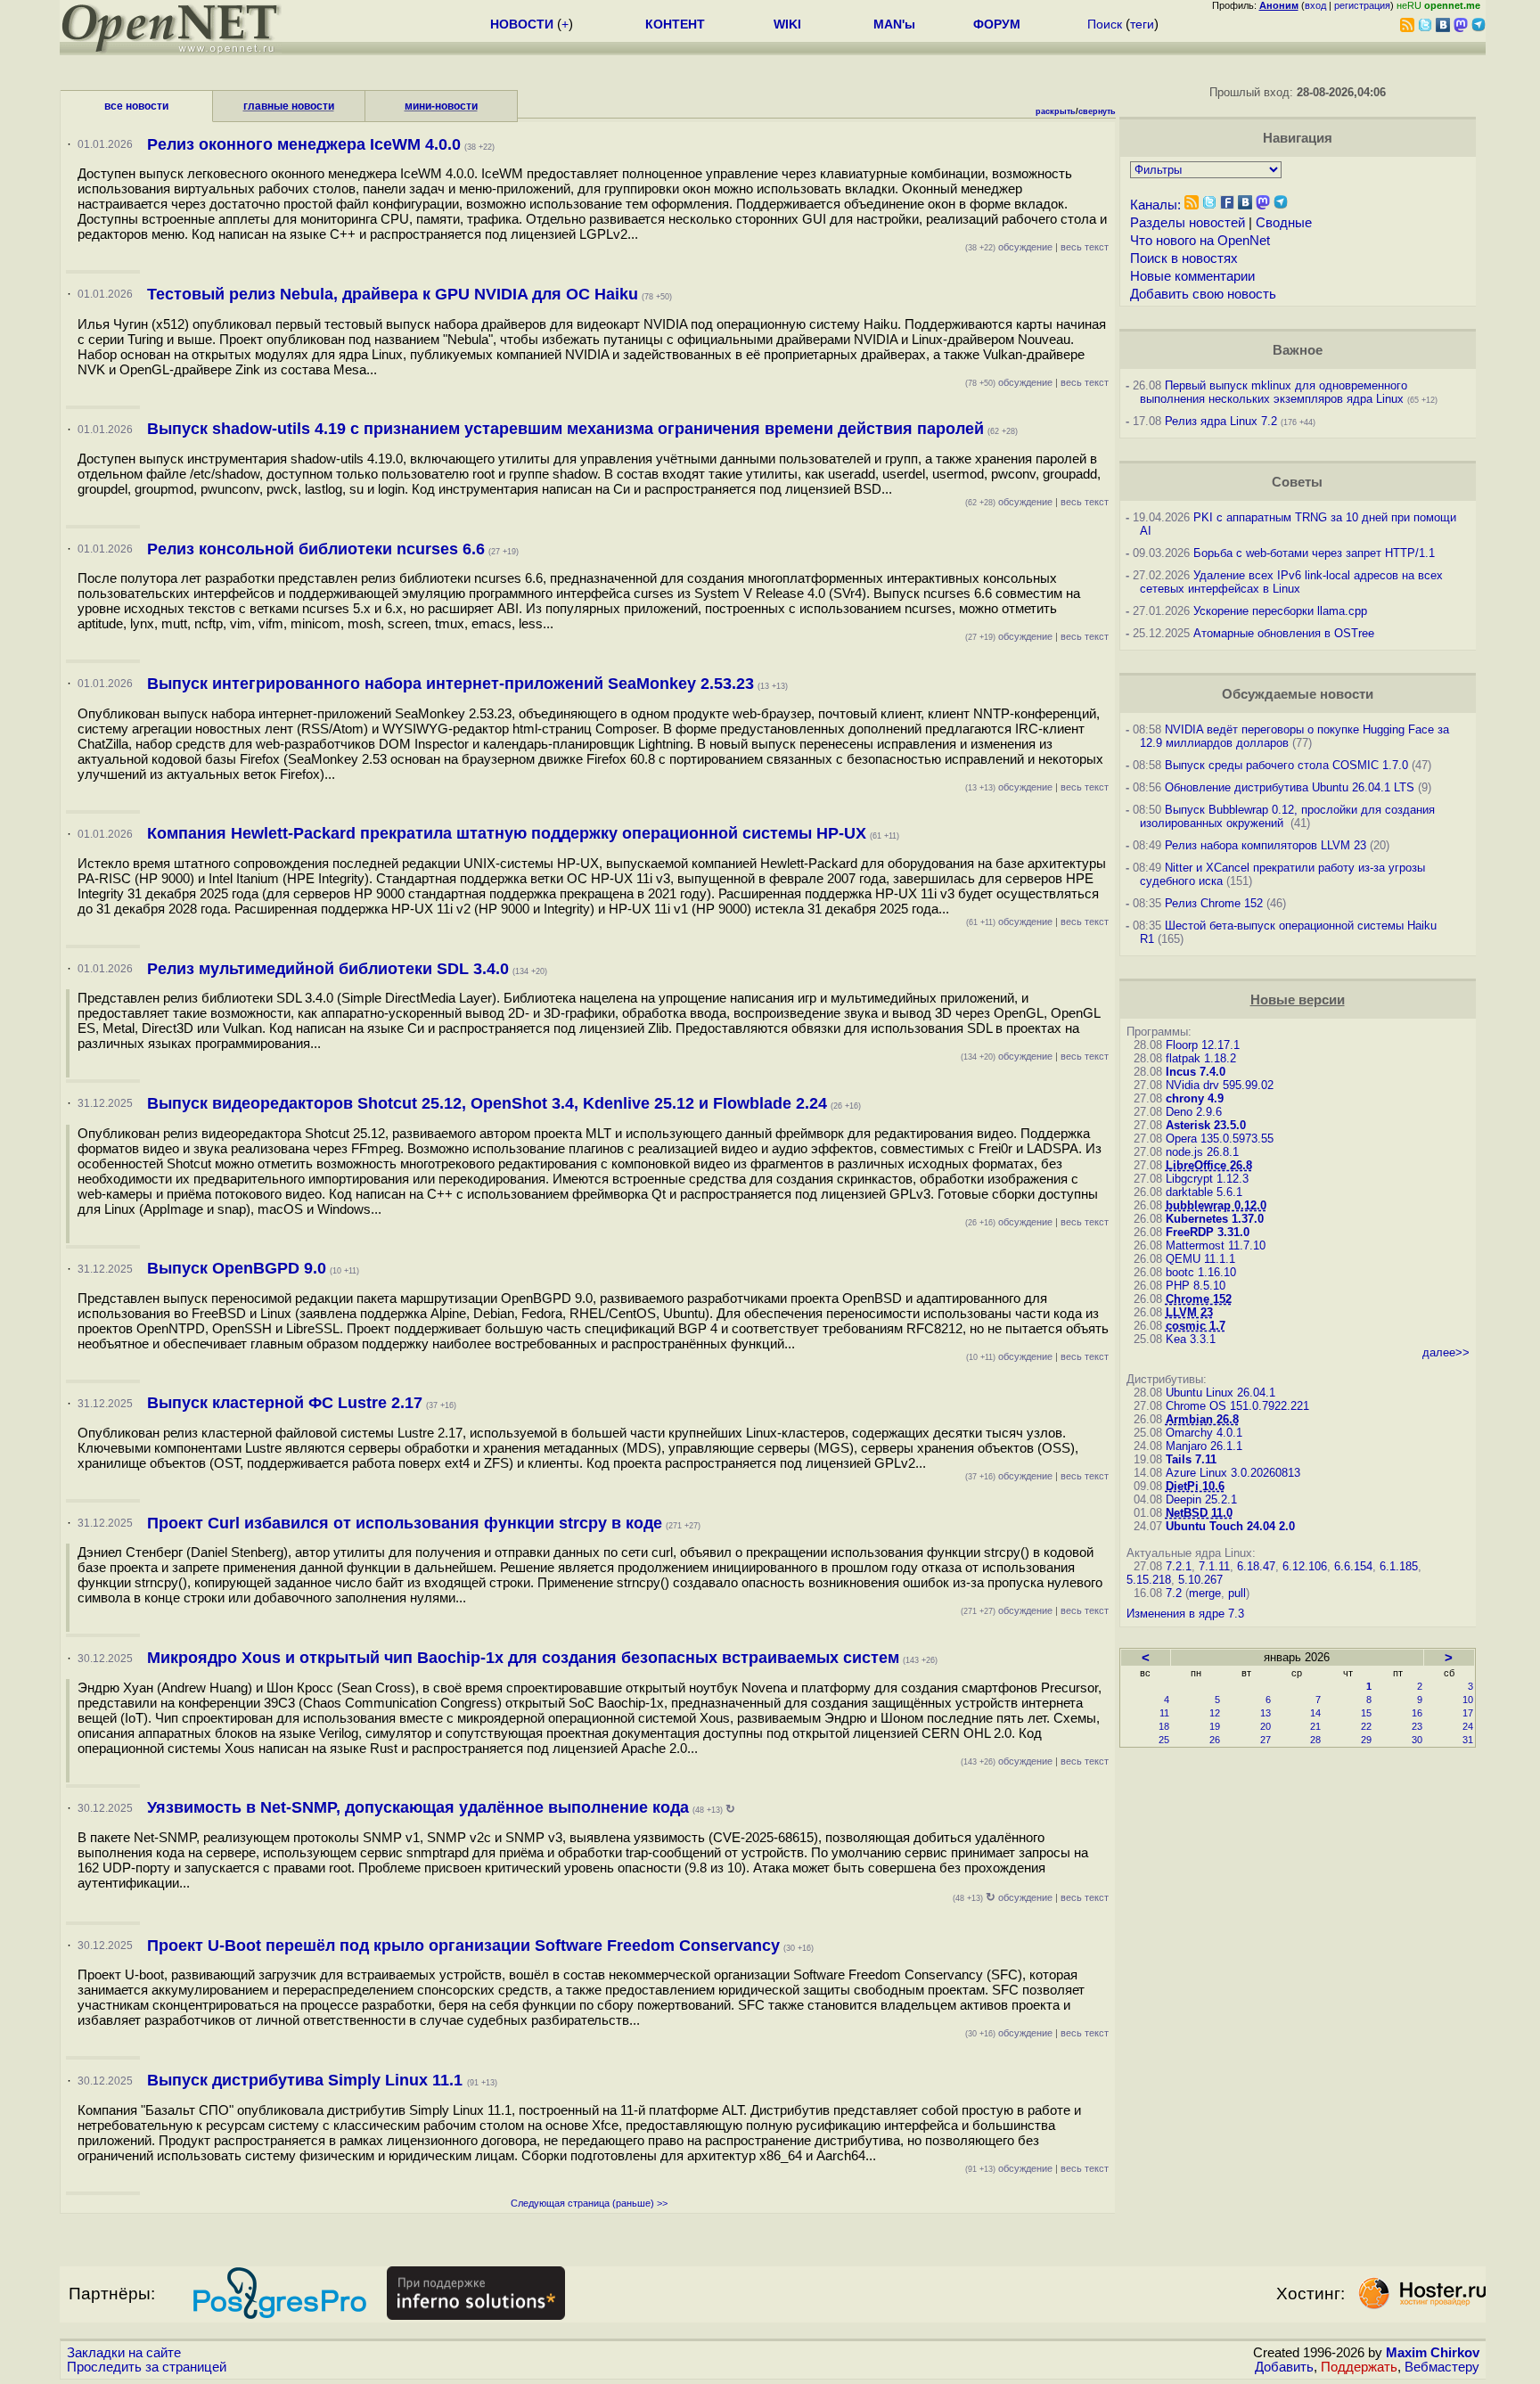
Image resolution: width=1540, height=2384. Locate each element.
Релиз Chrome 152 (1214, 903)
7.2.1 (1179, 1566)
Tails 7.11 (1191, 1459)
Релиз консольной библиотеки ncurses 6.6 (316, 549)
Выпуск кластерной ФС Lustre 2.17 (285, 1403)
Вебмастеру (1442, 2367)
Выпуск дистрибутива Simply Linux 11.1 (307, 2080)
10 (1468, 1700)
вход (1315, 5)
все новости (136, 106)
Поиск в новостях (1184, 258)
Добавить (1284, 2367)
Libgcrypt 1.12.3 (1207, 1179)
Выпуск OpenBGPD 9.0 (237, 1268)
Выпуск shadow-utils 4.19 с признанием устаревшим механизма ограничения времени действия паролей (565, 429)
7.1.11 (1214, 1566)
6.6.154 (1353, 1566)
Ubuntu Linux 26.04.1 (1221, 1393)
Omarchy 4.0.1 (1204, 1433)
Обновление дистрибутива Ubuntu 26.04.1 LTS (1290, 787)
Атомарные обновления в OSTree (1284, 633)
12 (1215, 1713)
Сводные (1284, 223)
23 (1417, 1726)
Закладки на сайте (124, 2353)
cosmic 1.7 (1196, 1326)
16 (1417, 1713)
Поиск (1105, 24)
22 (1366, 1726)
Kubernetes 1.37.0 (1215, 1219)
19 (1215, 1726)
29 (1366, 1740)
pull (1237, 1593)
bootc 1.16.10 (1201, 1272)
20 (1266, 1726)
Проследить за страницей (147, 2367)
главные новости (289, 106)
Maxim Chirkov (1433, 2353)
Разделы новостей (1188, 223)
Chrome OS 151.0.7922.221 (1237, 1406)
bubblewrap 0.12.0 (1216, 1205)
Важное (1298, 350)
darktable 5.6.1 (1204, 1192)
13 (1266, 1713)
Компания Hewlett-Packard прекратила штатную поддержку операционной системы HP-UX (507, 833)
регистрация (1362, 5)
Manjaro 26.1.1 (1204, 1446)
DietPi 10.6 (1195, 1486)
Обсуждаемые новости (1298, 694)
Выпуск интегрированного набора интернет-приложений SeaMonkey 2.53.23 (451, 684)
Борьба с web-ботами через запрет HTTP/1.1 (1314, 553)
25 (1164, 1740)
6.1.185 (1399, 1566)
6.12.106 (1305, 1566)
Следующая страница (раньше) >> (589, 2203)
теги (1142, 24)
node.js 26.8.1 (1202, 1152)
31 (1468, 1740)
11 (1164, 1713)
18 (1164, 1726)
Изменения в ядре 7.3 (1185, 1614)
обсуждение (1009, 247)
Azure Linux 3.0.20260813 (1233, 1473)
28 (1315, 1740)
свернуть (1097, 111)
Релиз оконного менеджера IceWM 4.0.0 (304, 144)
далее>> (1446, 1352)
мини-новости (441, 106)
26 (1215, 1740)
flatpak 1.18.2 (1201, 1058)
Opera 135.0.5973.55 (1220, 1139)
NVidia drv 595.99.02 (1220, 1085)
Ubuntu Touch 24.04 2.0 (1230, 1526)
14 (1315, 1713)
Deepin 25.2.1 (1201, 1499)
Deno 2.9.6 (1194, 1112)
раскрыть (1056, 111)
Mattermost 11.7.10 (1216, 1245)
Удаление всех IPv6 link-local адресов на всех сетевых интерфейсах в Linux (1291, 582)
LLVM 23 (1189, 1312)
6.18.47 (1256, 1566)
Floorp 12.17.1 (1203, 1045)
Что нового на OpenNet (1200, 241)
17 (1468, 1713)
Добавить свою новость (1203, 294)
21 (1315, 1726)
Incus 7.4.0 (1196, 1072)
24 (1468, 1726)
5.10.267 (1200, 1580)
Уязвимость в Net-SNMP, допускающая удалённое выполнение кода (418, 1807)
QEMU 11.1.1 (1200, 1259)
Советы (1297, 482)
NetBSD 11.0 (1199, 1513)
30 (1417, 1740)
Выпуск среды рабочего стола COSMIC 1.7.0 (1286, 765)
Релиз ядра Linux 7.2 (1221, 421)
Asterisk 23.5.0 (1206, 1125)
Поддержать (1359, 2367)
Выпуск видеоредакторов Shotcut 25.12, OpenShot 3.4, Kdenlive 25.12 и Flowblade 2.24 (487, 1103)
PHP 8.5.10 (1196, 1286)
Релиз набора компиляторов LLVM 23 (1266, 845)
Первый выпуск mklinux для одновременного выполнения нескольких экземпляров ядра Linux (1274, 392)
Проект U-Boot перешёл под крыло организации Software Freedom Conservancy (463, 1946)
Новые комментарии (1192, 276)
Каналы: (1155, 205)
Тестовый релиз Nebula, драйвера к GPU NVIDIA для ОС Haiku (393, 294)
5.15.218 (1149, 1580)
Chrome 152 (1199, 1299)
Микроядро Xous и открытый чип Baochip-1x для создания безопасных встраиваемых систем (523, 1658)
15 (1366, 1713)
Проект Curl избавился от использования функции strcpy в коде (405, 1523)
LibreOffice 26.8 (1209, 1165)
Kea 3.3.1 (1191, 1339)
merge (1205, 1593)
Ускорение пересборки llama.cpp (1280, 611)
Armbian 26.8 (1202, 1419)
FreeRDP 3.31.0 (1208, 1232)
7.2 (1174, 1593)
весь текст (1085, 247)
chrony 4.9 (1195, 1098)
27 (1266, 1740)
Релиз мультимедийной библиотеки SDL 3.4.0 (328, 969)
